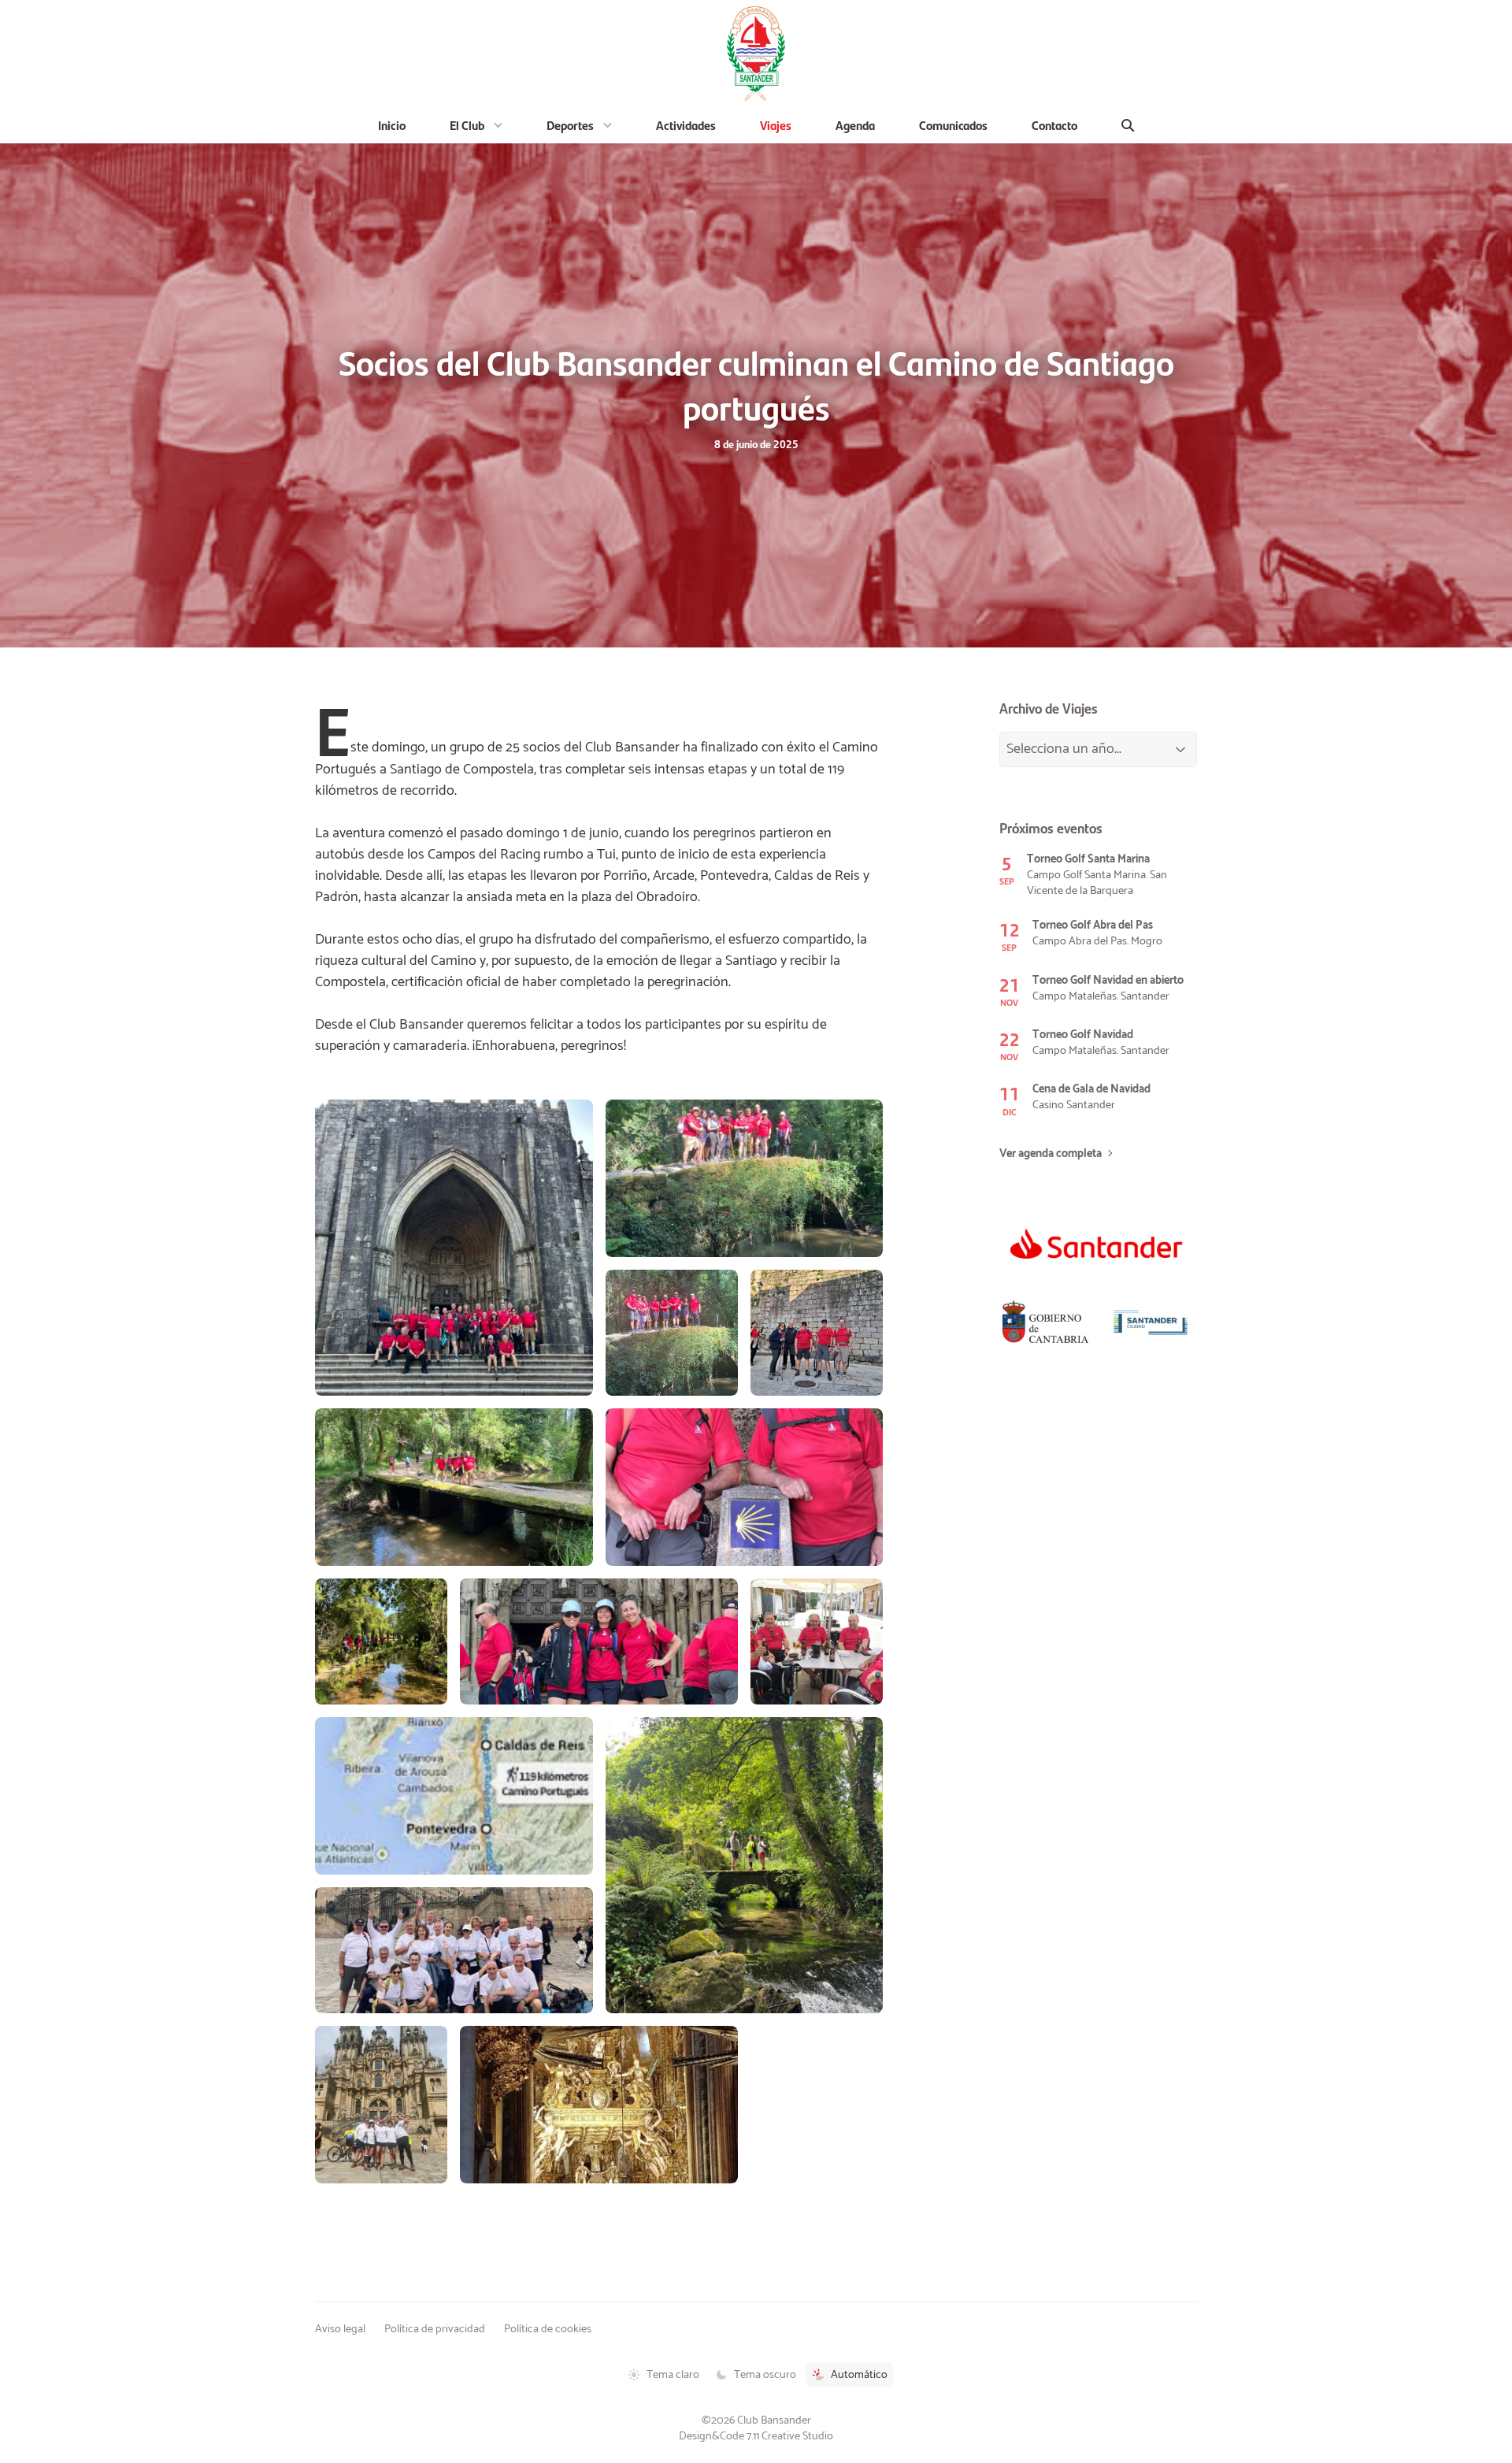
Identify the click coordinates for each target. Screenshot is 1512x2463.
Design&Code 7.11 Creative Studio (756, 2436)
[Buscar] (1128, 125)
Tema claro (673, 2375)
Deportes (570, 125)
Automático (859, 2375)
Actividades (686, 125)
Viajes (776, 125)
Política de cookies (548, 2329)
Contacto (1054, 125)
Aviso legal (340, 2329)
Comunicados (953, 125)
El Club (467, 125)
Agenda (855, 125)
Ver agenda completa (1051, 1154)
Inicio (392, 125)
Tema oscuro (765, 2375)
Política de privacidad (435, 2329)
